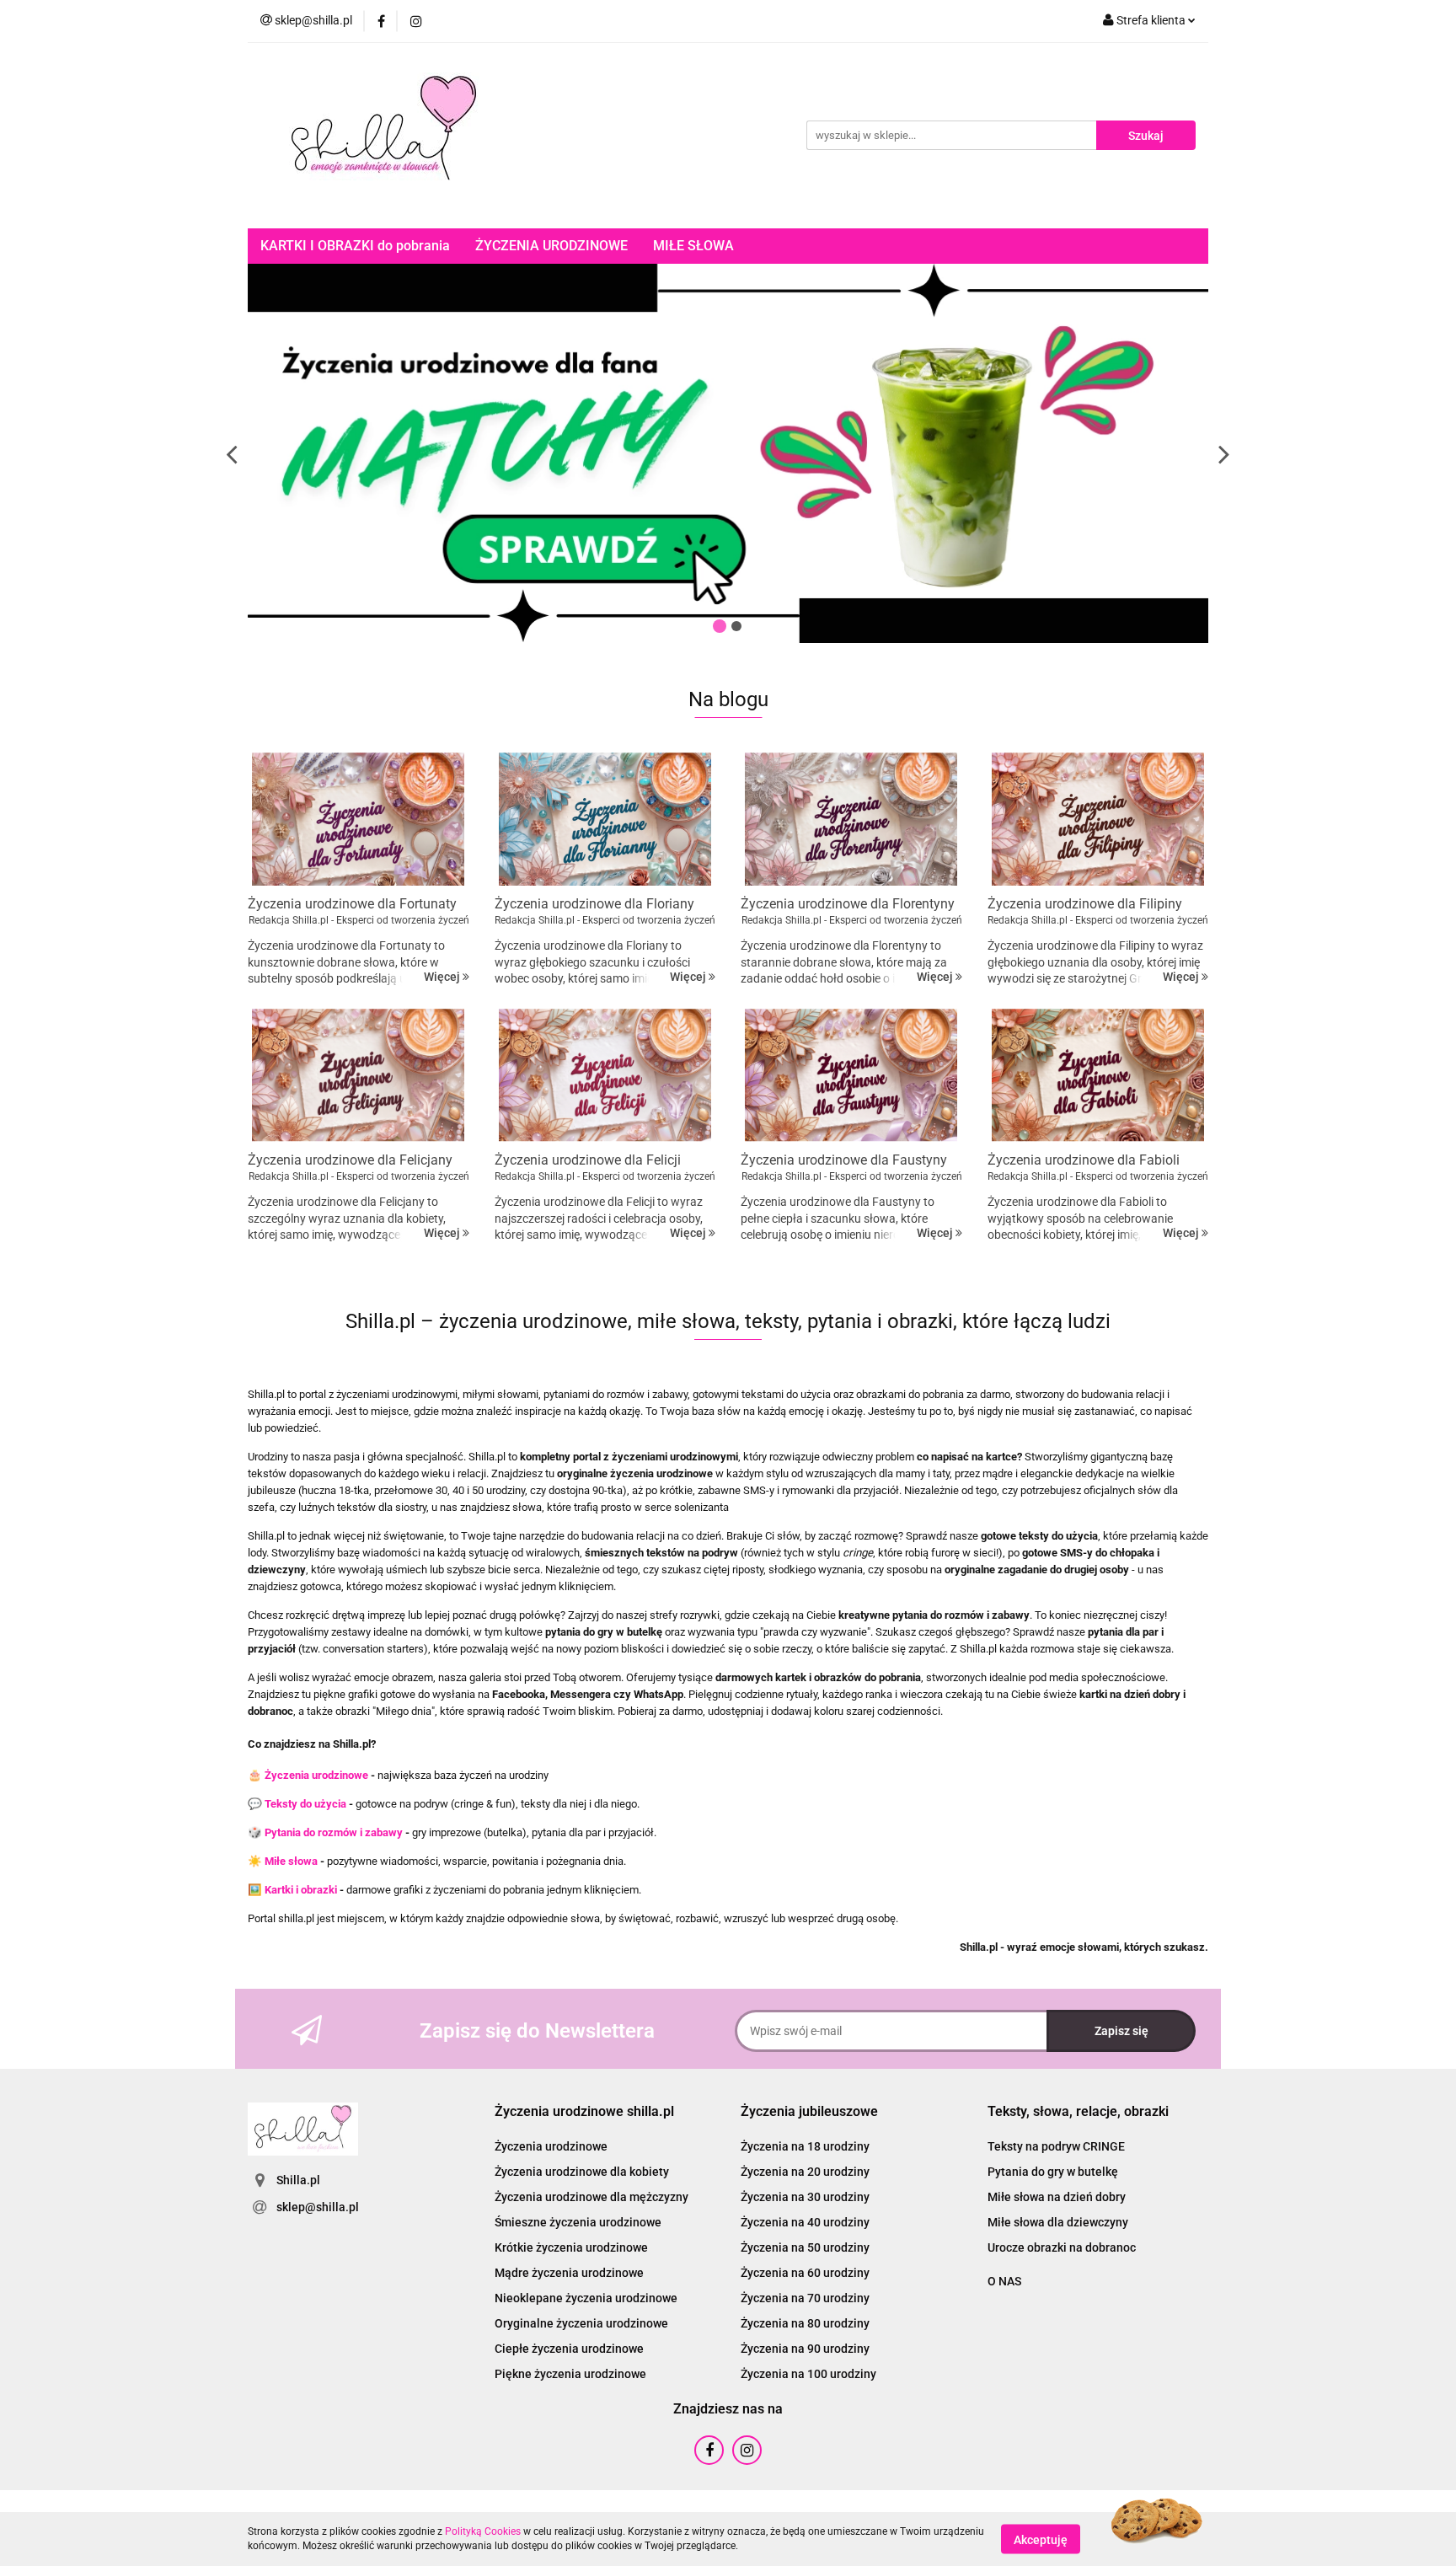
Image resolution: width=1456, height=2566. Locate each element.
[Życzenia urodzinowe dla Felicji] (605, 1075)
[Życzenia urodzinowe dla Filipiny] (1098, 819)
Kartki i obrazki (301, 1890)
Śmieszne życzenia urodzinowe (578, 2222)
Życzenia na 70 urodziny (805, 2298)
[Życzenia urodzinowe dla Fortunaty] (359, 819)
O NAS (1004, 2281)
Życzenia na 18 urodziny (805, 2146)
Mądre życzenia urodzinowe (569, 2273)
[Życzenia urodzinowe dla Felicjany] (359, 1075)
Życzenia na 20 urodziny (805, 2172)
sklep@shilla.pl (318, 2207)
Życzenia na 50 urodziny (805, 2247)
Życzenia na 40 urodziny (805, 2222)
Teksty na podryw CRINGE (1056, 2146)
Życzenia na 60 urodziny (805, 2273)
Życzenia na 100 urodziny (808, 2374)
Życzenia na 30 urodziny (805, 2197)
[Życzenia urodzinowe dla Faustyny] (851, 1075)
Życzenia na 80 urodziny (805, 2323)
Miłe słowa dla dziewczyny (1058, 2222)
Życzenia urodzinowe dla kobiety (582, 2172)
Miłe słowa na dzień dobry (1057, 2197)
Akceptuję (1041, 2539)
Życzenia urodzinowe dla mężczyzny (591, 2197)
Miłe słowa (291, 1861)
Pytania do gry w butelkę (1053, 2172)
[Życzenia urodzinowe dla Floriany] (605, 819)
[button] (584, 2112)
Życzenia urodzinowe (316, 1775)
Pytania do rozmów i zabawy (334, 1832)
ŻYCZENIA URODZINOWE (551, 246)
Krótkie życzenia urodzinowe (571, 2247)
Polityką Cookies (483, 2531)
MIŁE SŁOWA (693, 246)
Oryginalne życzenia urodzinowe (581, 2323)
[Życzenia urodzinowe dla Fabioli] (1098, 1075)
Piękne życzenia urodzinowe (570, 2374)
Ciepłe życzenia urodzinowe (569, 2349)
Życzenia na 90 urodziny (805, 2349)
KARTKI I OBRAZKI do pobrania (355, 246)
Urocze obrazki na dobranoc (1062, 2247)
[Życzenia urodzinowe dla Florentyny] (851, 819)
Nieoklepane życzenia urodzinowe (586, 2298)
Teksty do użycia (305, 1804)
